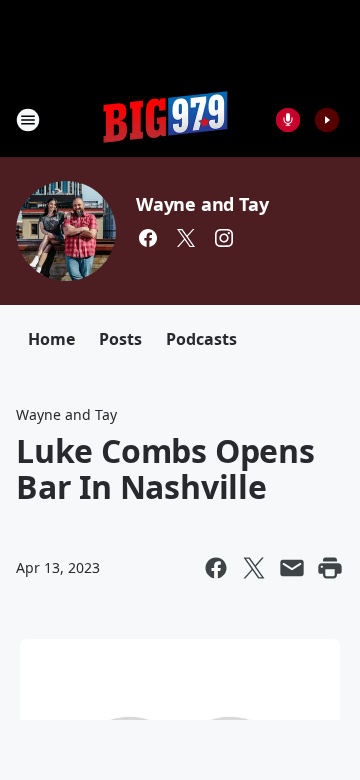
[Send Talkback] (288, 120)
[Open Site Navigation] (28, 120)
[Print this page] (330, 568)
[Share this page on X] (254, 568)
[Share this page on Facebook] (216, 568)
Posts (120, 339)
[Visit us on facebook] (148, 238)
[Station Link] (166, 119)
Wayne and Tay (202, 204)
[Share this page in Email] (292, 568)
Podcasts (201, 339)
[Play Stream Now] (327, 120)
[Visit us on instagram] (224, 238)
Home (51, 339)
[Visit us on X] (186, 238)
